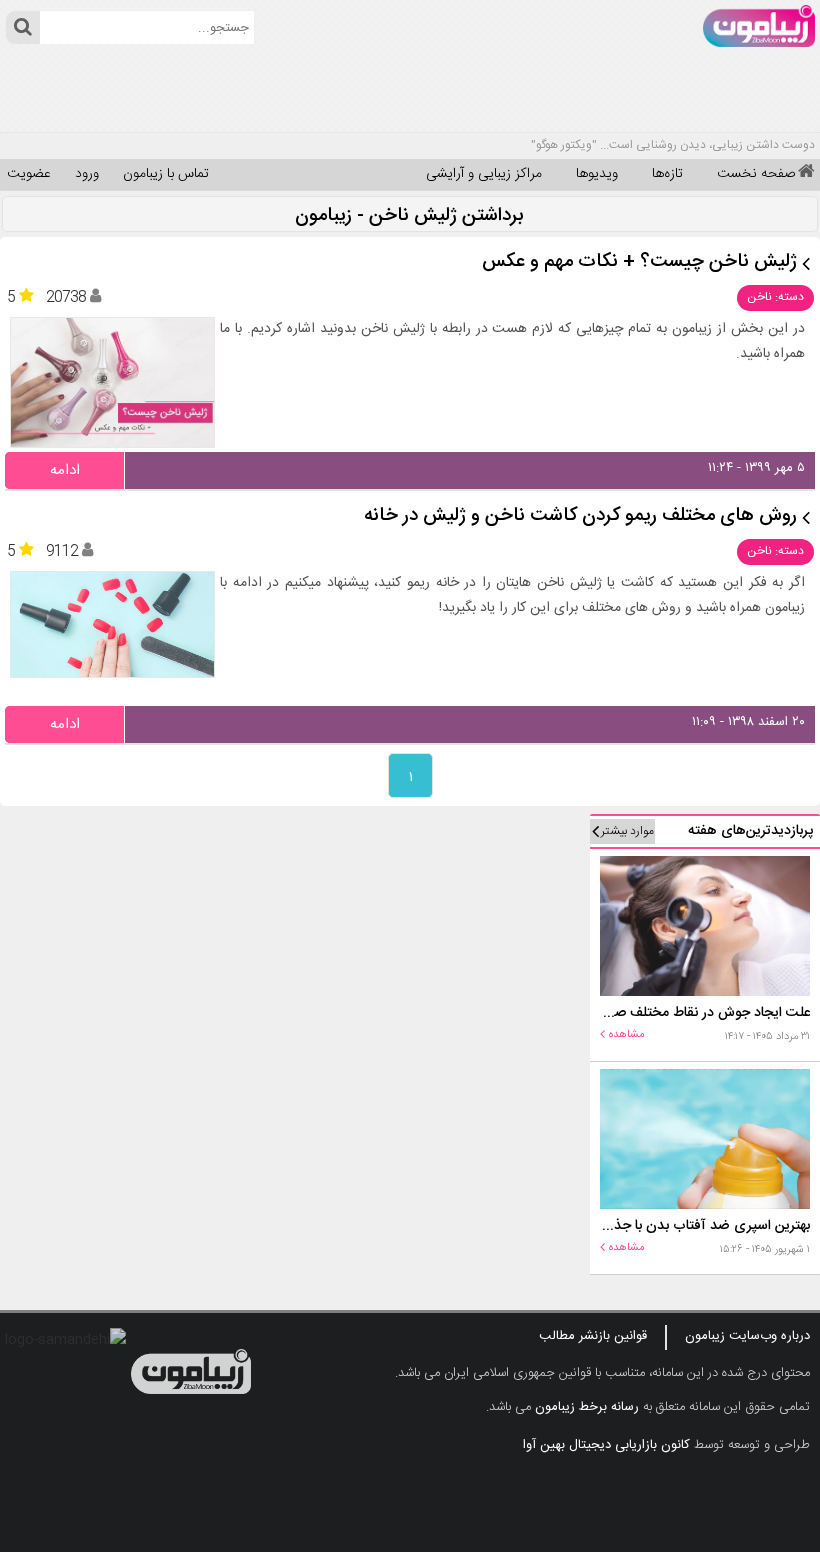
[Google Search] (22, 27)
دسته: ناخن (775, 297)
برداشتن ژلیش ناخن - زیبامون (409, 216)
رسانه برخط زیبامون (587, 1407)
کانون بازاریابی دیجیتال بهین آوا (606, 1445)
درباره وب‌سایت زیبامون (747, 1336)
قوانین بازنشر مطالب (593, 1336)
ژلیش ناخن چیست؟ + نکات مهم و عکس (639, 262)
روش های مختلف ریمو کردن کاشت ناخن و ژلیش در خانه (580, 516)
